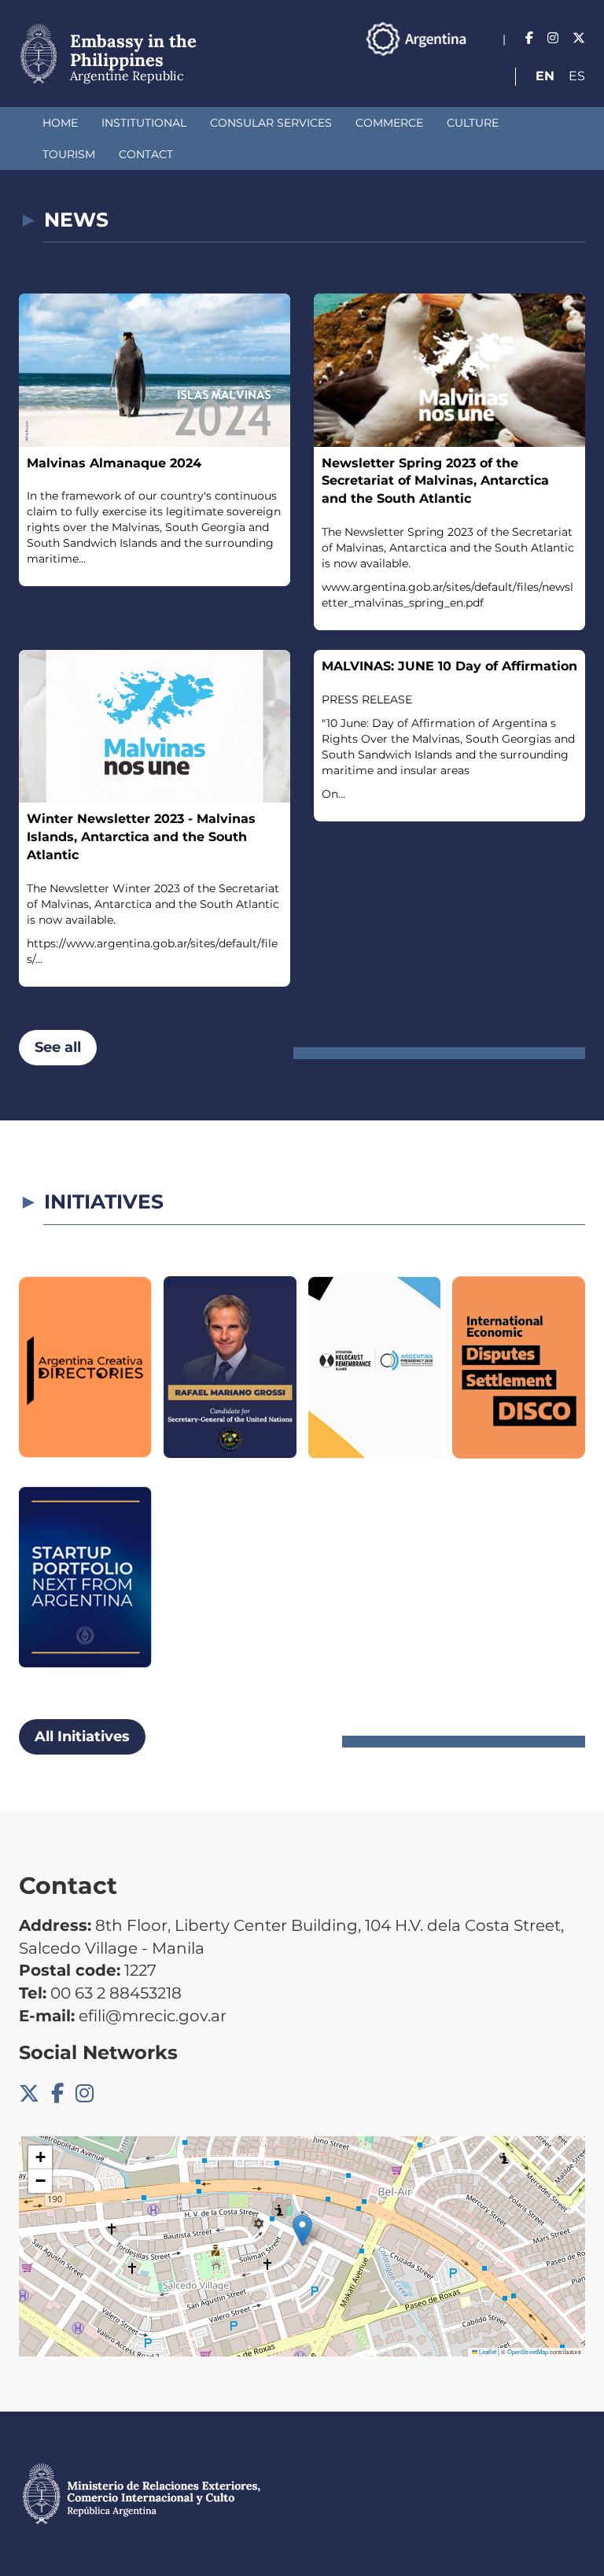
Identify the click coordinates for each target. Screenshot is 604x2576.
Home (60, 123)
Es (577, 76)
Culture (473, 123)
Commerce (389, 123)
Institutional (144, 123)
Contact (146, 154)
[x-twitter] (579, 38)
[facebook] (529, 38)
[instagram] (553, 38)
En (545, 76)
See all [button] (58, 1047)
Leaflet (487, 2351)
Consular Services (271, 123)
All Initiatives (82, 1736)
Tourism (69, 154)
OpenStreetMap (528, 2351)
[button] (302, 2230)
